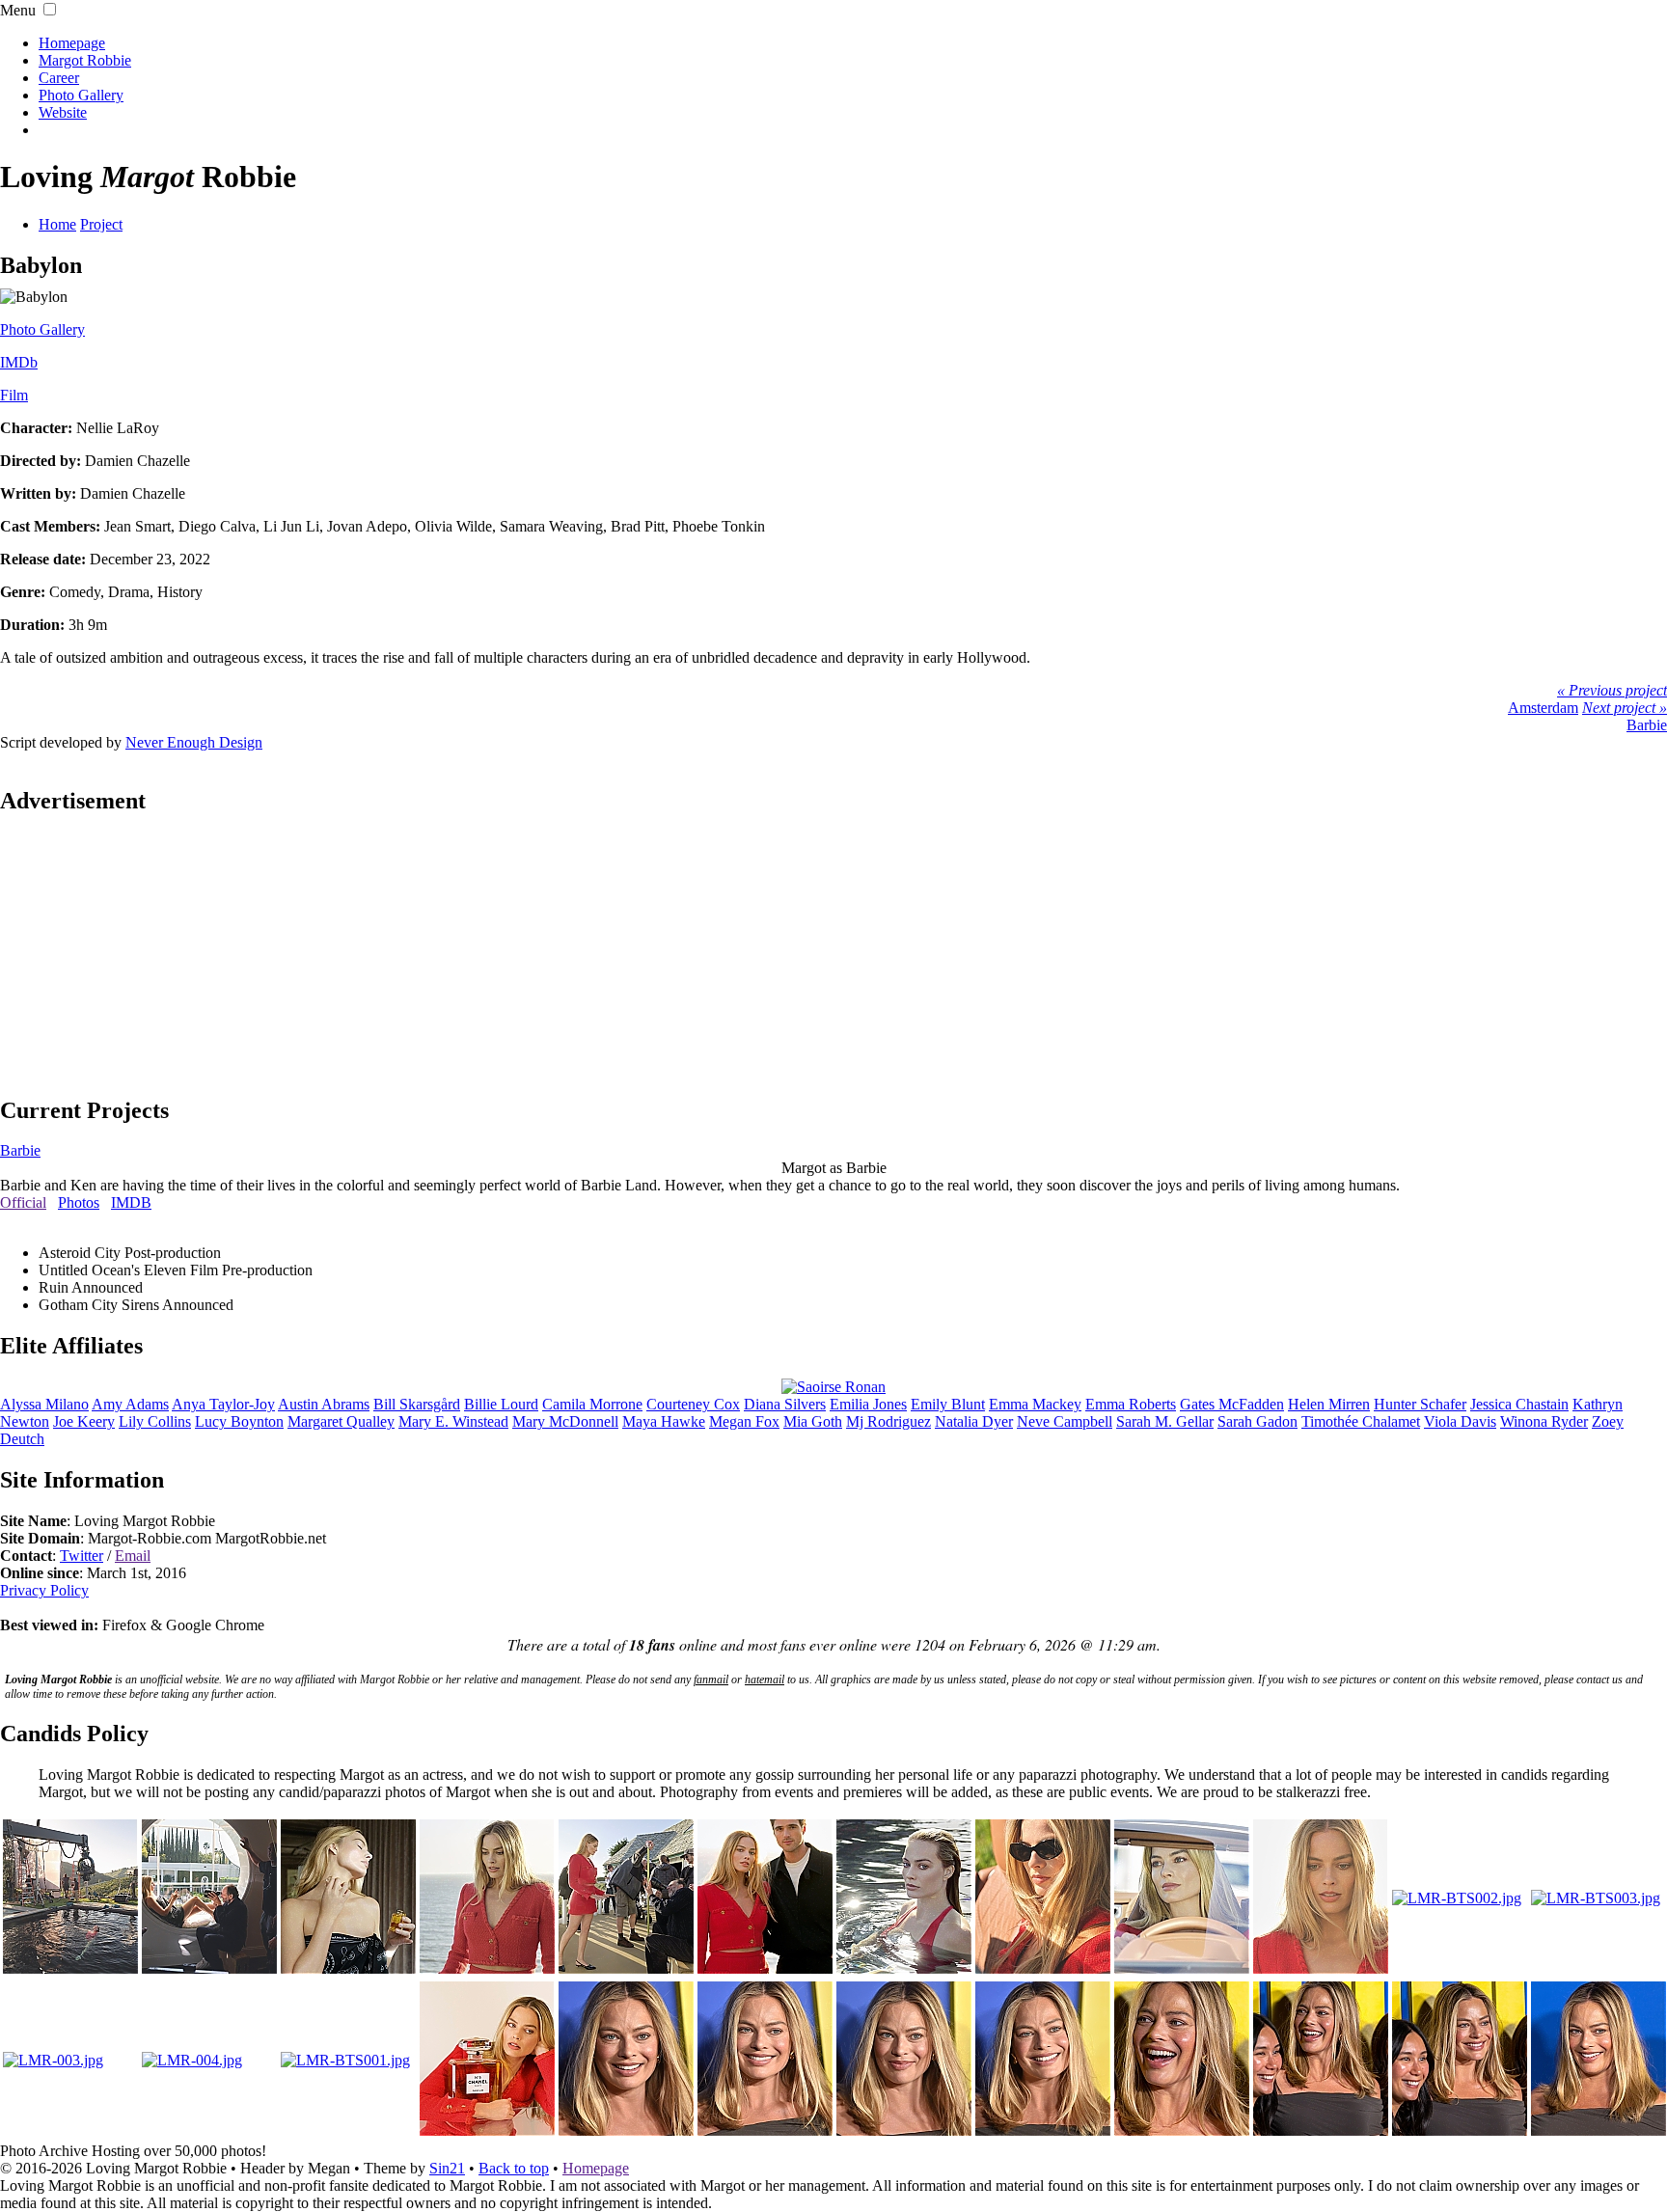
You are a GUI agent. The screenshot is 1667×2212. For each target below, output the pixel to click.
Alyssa (44, 1404)
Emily (948, 1404)
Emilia (868, 1404)
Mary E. (453, 1421)
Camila (592, 1404)
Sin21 (447, 2168)
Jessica (1519, 1404)
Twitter (82, 1556)
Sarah (1257, 1421)
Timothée (1361, 1421)
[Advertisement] (833, 954)
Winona (1544, 1421)
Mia (813, 1421)
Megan (744, 1421)
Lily (155, 1421)
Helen (1329, 1404)
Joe (84, 1421)
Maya (664, 1421)
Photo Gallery (81, 95)
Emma (1035, 1404)
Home (57, 224)
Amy (130, 1404)
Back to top (514, 2168)
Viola (1460, 1421)
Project (101, 224)
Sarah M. (1165, 1421)
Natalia (974, 1421)
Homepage (72, 43)
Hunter (1420, 1404)
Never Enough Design (194, 742)
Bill (417, 1404)
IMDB (131, 1202)
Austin (324, 1404)
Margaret (341, 1421)
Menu (18, 10)
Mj (888, 1421)
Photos (79, 1202)
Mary (565, 1421)
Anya (223, 1404)
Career (59, 78)
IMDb (19, 362)
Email (133, 1556)
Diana (785, 1404)
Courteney (693, 1404)
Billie (501, 1404)
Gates (1232, 1404)
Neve (1065, 1421)
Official (23, 1202)
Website (63, 112)
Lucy (239, 1421)
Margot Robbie (85, 60)
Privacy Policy (44, 1590)
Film (14, 395)
